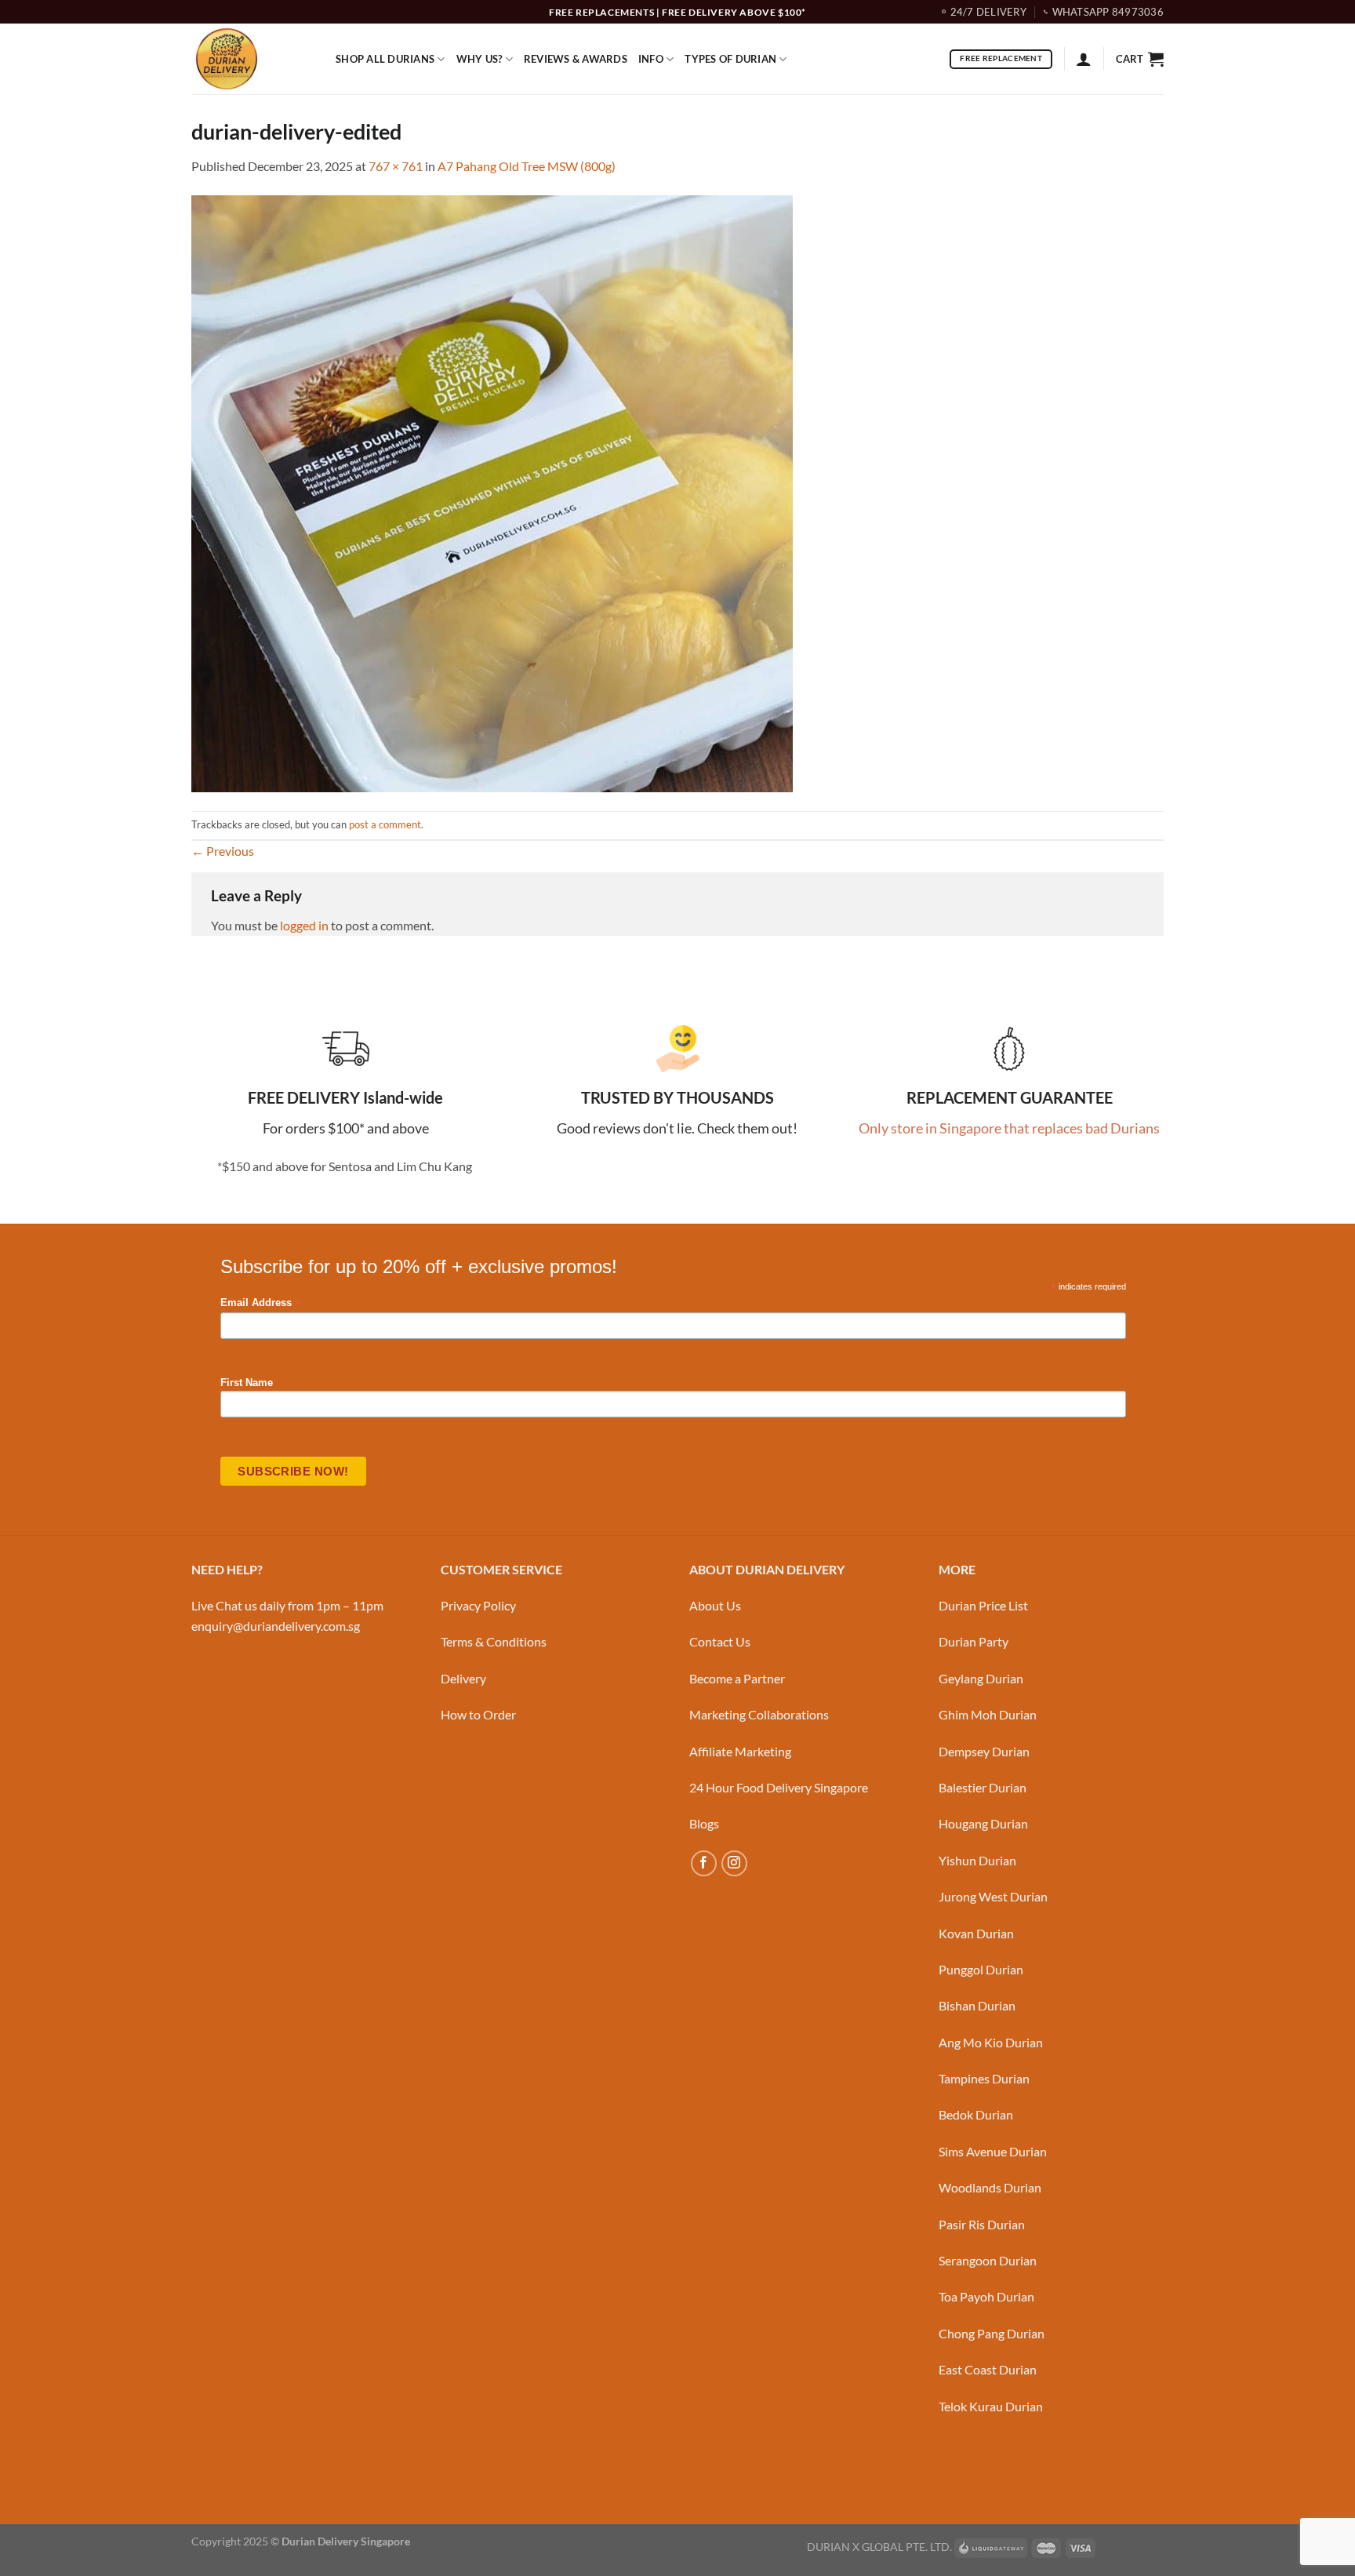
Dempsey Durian (984, 1751)
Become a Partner (737, 1678)
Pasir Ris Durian (982, 2224)
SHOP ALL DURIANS (385, 59)
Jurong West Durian (993, 1896)
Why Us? (480, 59)
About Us (715, 1605)
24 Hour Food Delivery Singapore (779, 1787)
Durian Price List (983, 1605)
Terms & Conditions (494, 1641)
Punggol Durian (981, 1969)
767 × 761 (396, 166)
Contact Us (720, 1641)
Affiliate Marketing (740, 1751)
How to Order (478, 1714)
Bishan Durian (977, 2005)
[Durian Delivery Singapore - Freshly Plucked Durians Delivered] (252, 59)
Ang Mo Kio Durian (991, 2042)
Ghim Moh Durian (988, 1714)
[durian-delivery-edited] (492, 492)
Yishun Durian (977, 1860)
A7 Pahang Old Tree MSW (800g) (527, 166)
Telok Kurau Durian (991, 2406)
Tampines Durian (984, 2078)
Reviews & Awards (576, 59)
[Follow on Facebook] (704, 1863)
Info (651, 59)
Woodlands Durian (990, 2187)
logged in (304, 925)
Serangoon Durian (988, 2260)
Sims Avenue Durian (993, 2151)
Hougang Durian (983, 1823)
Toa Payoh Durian (986, 2296)
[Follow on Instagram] (734, 1863)
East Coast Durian (988, 2369)
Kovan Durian (976, 1933)
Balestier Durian (983, 1787)
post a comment (385, 824)
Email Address (260, 1303)
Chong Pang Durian (992, 2333)
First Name (247, 1383)
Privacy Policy (478, 1605)
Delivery (463, 1678)
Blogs (704, 1823)
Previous (223, 851)
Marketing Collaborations (759, 1714)
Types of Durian (730, 59)
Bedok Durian (976, 2114)
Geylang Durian (981, 1678)
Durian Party (974, 1641)
